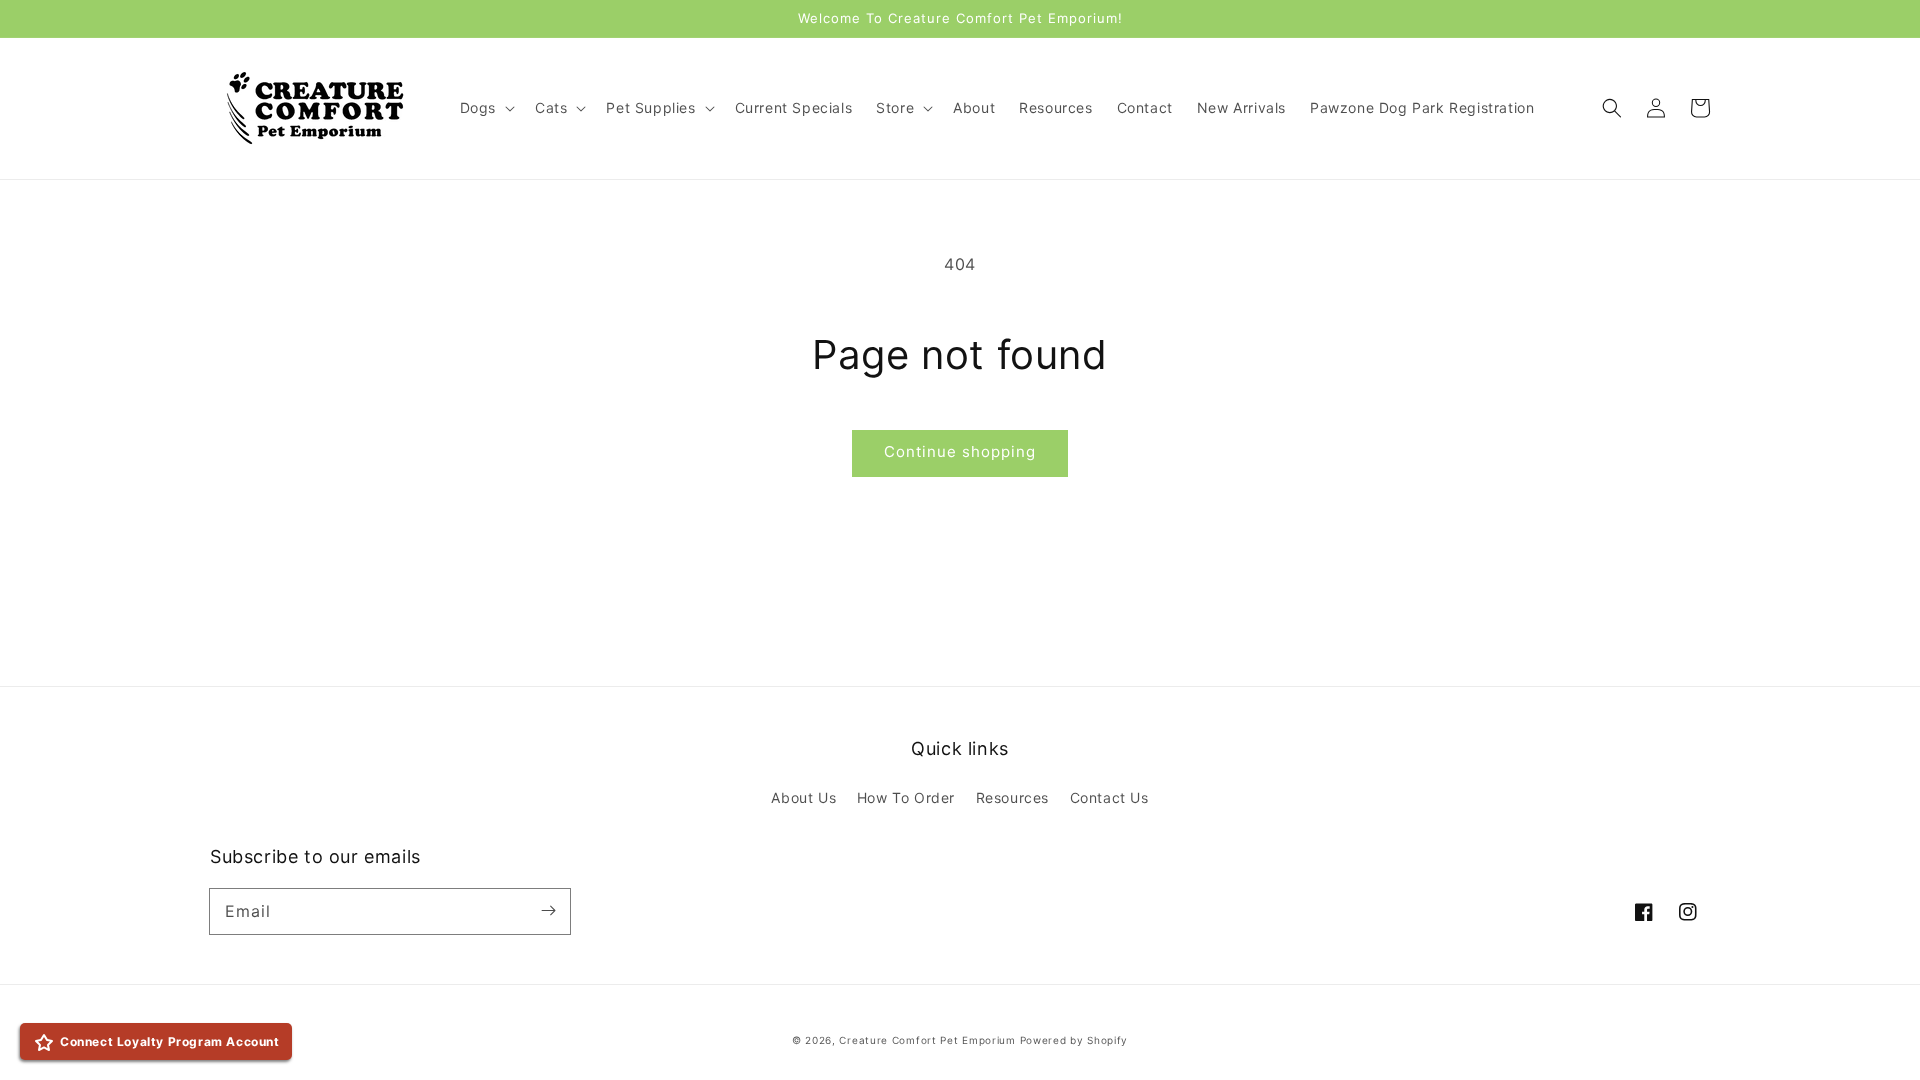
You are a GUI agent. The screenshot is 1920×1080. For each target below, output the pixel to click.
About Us (803, 797)
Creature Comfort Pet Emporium (927, 1040)
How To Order (906, 797)
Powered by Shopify (1074, 1040)
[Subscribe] (548, 911)
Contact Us (1109, 797)
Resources (1012, 797)
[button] (1612, 108)
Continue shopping (960, 451)
